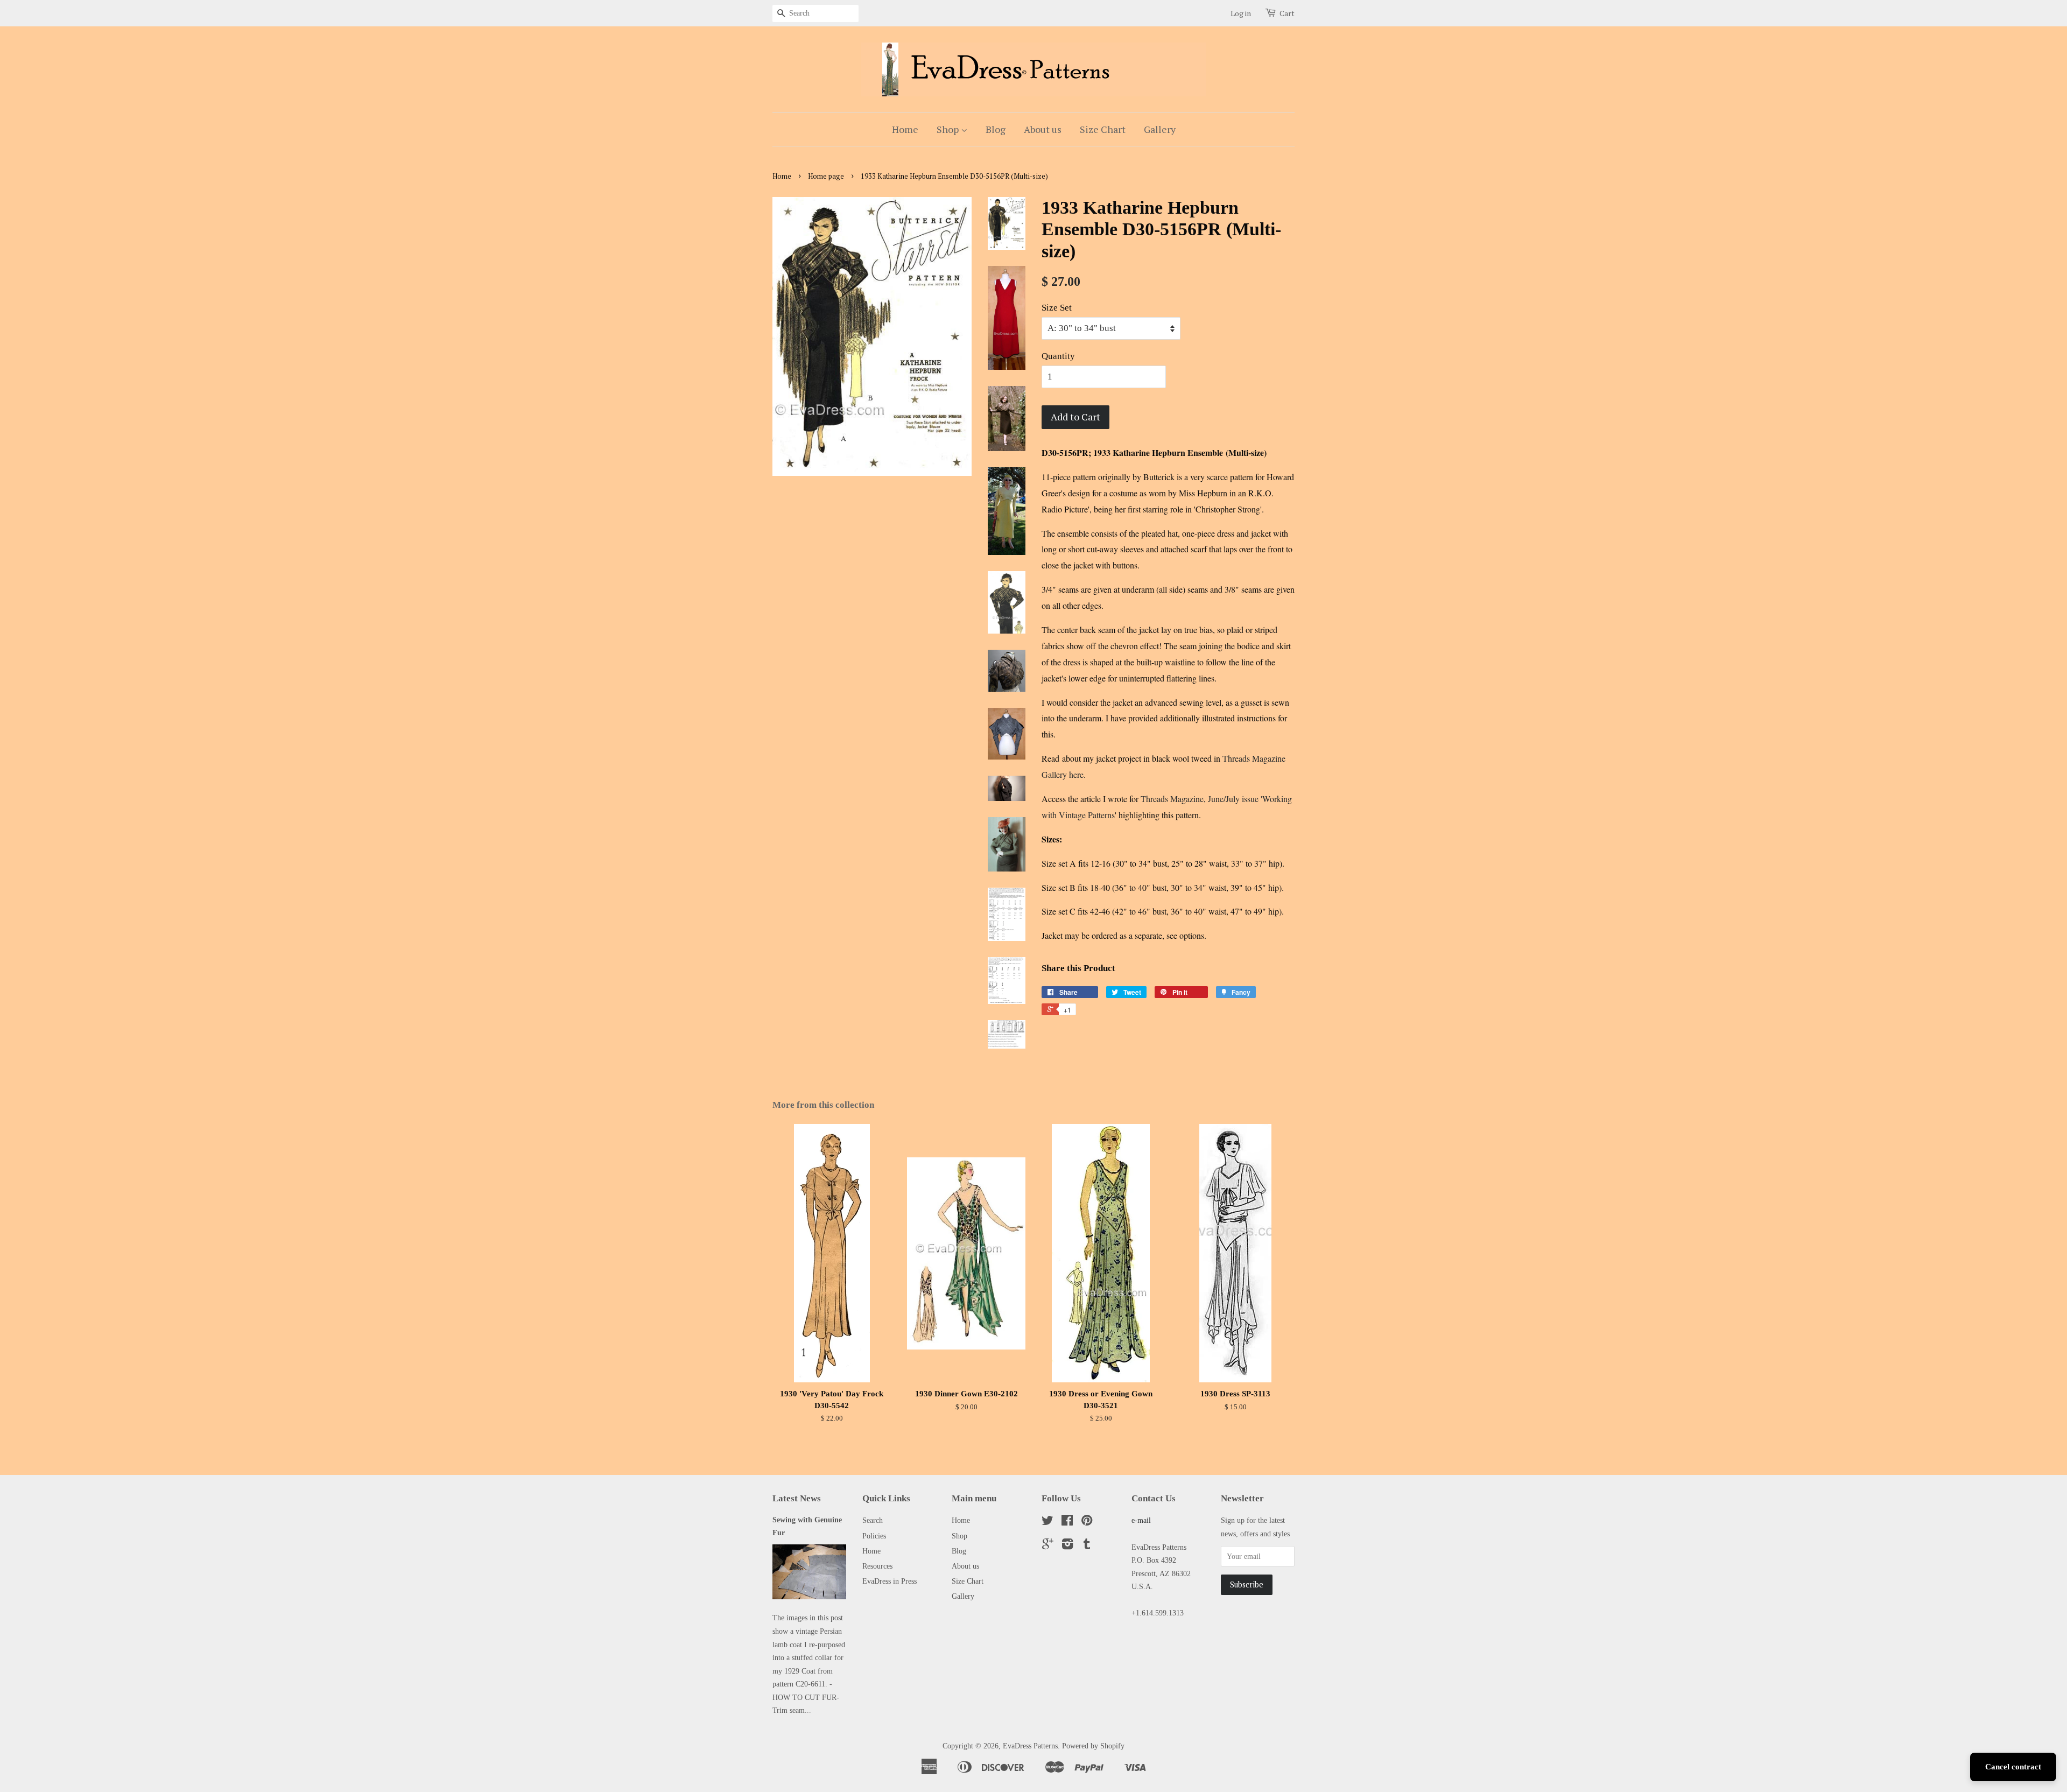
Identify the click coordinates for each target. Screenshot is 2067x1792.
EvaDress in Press (890, 1581)
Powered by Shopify (1093, 1746)
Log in (1241, 13)
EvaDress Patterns (1030, 1746)
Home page (826, 176)
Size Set (1057, 308)
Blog (996, 129)
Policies (874, 1536)
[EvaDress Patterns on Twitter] (1047, 1522)
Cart (1287, 13)
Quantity (1058, 356)
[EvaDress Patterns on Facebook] (1067, 1522)
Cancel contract (2013, 1767)
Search (873, 1520)
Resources (877, 1566)
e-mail (1141, 1520)
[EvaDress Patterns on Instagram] (1067, 1546)
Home (905, 129)
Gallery (1160, 129)
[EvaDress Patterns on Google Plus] (1048, 1546)
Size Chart (1103, 129)
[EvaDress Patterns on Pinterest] (1087, 1522)
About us (1043, 129)
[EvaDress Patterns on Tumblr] (1087, 1546)
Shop (949, 129)
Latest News (797, 1498)
